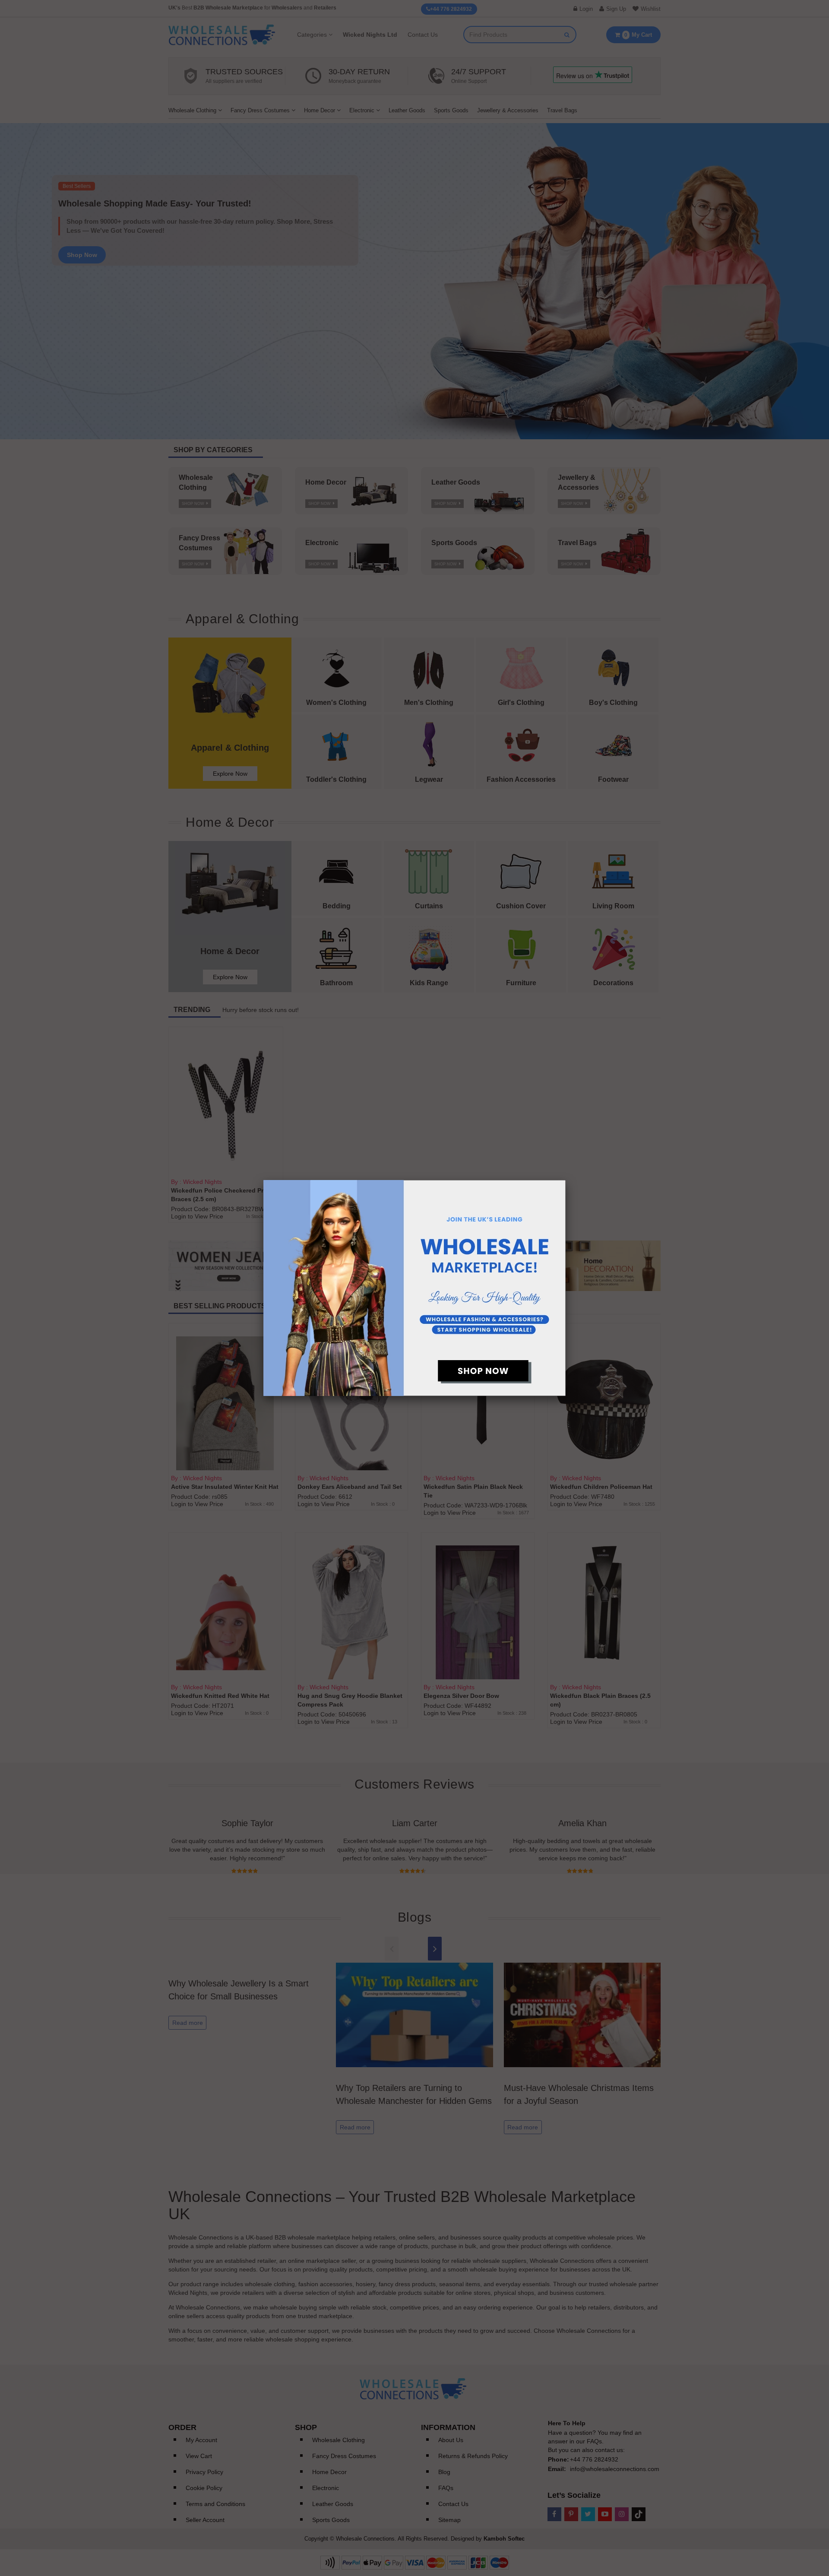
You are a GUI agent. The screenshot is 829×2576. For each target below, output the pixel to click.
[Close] (566, 1180)
